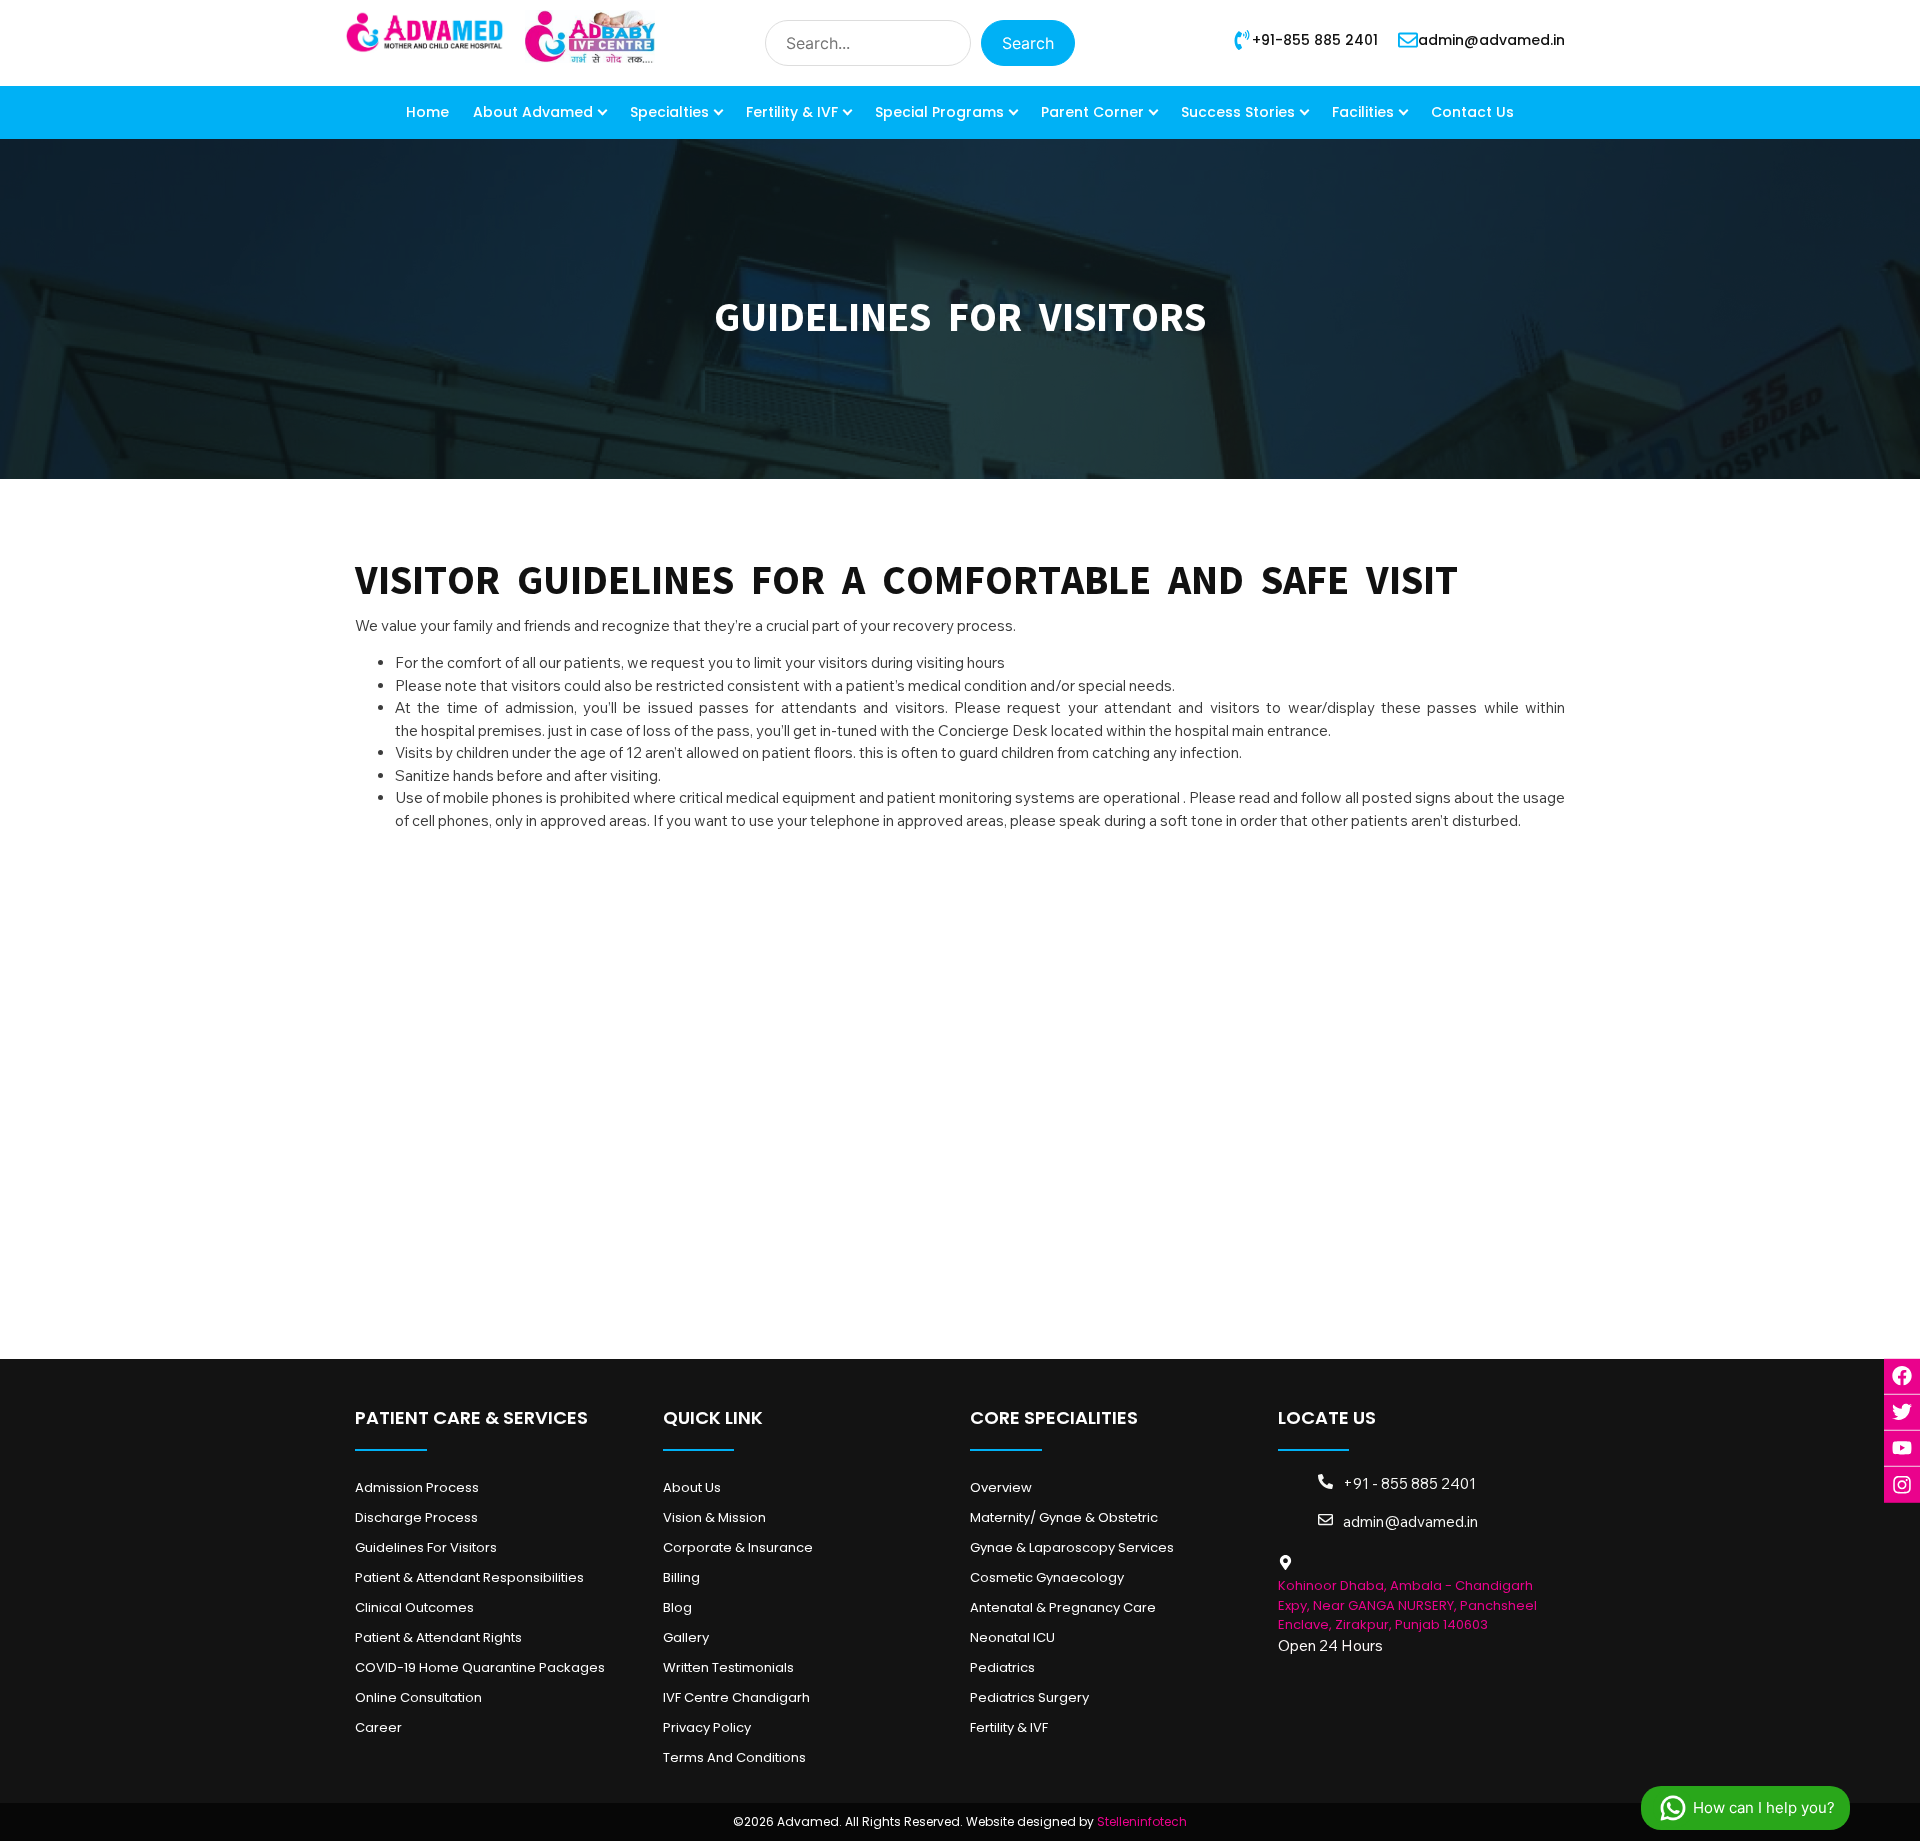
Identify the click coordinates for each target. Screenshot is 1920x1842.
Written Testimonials (728, 1667)
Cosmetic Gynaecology (1047, 1577)
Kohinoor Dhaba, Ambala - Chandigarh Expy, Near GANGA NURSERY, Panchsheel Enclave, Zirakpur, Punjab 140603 (1407, 1605)
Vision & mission (714, 1517)
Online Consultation (418, 1697)
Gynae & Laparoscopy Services (1072, 1547)
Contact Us (1472, 112)
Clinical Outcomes (414, 1607)
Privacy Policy (707, 1727)
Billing (681, 1577)
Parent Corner (1092, 112)
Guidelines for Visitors (426, 1547)
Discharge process (416, 1517)
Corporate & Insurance (738, 1547)
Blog (677, 1607)
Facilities (1363, 112)
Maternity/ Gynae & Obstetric (1064, 1517)
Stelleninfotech (1142, 1821)
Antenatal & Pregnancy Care (1063, 1607)
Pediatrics (1002, 1667)
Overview (1001, 1487)
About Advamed (533, 112)
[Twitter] (1902, 1412)
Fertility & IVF (792, 112)
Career (378, 1727)
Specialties (669, 112)
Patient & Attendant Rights (438, 1637)
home (427, 112)
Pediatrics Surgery (1029, 1697)
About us (692, 1487)
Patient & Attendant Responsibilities (469, 1577)
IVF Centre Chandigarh (736, 1697)
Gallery (686, 1637)
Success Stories (1238, 112)
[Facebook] (1902, 1376)
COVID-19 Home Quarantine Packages (480, 1667)
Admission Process (417, 1487)
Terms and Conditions (734, 1757)
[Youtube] (1902, 1448)
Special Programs (939, 112)
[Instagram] (1902, 1484)
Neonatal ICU (1012, 1637)
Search (1028, 43)
